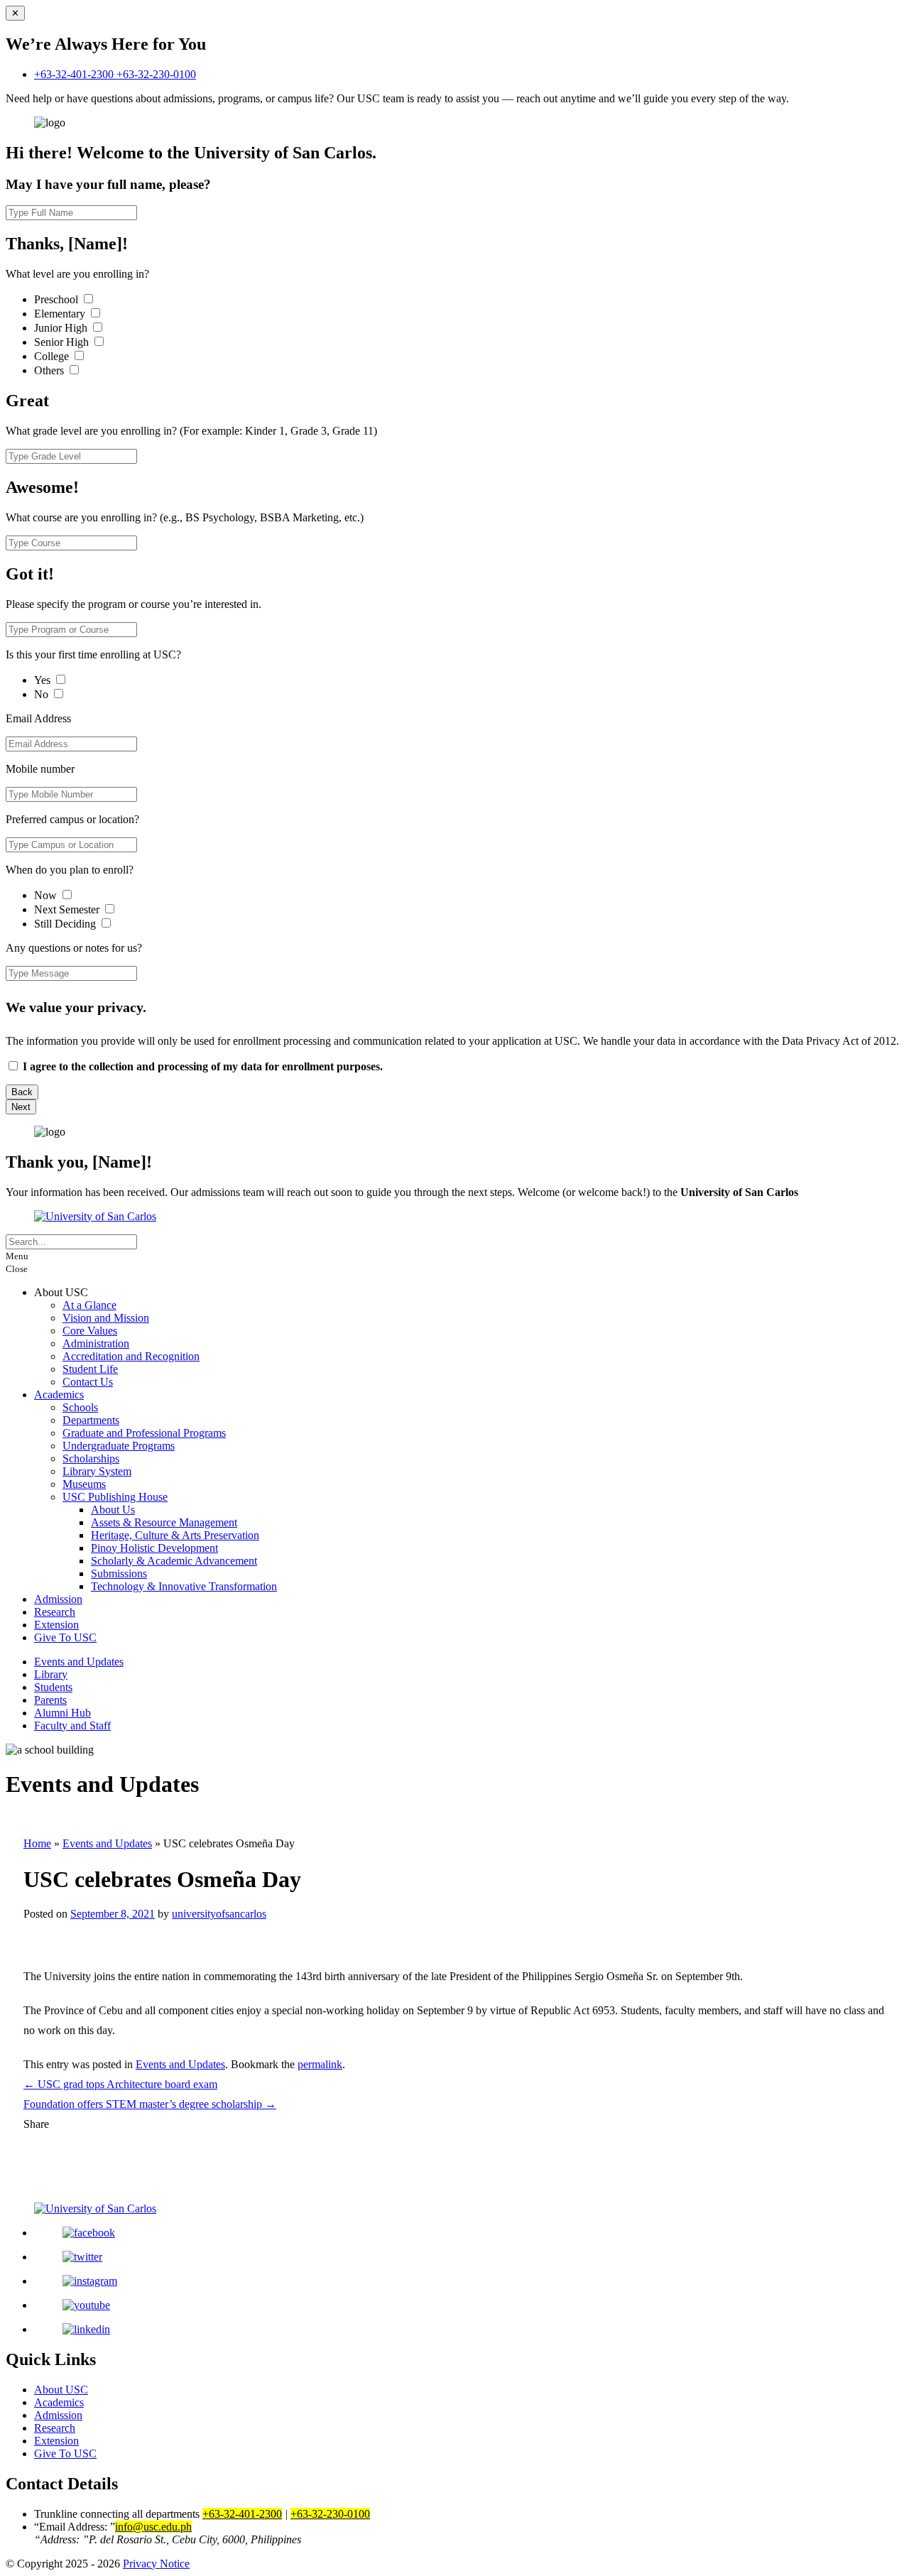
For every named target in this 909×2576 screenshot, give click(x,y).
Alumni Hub (62, 1713)
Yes (44, 680)
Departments (91, 1420)
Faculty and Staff (72, 1726)
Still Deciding (66, 924)
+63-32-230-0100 (156, 74)
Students (53, 1687)
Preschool (58, 299)
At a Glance (89, 1305)
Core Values (90, 1331)
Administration (96, 1343)
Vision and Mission (106, 1318)
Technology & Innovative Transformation (184, 1586)
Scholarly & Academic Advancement (174, 1561)
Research (55, 1612)
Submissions (119, 1574)
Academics (59, 1395)
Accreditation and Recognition (131, 1356)
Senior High (63, 342)
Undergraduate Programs (119, 1446)
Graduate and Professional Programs (144, 1433)
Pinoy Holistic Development (154, 1548)
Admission (58, 1599)
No (43, 694)
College (53, 356)
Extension (56, 1625)
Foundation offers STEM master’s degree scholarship (150, 2104)
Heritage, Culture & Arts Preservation (175, 1535)
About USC (61, 2390)
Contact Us (88, 1382)
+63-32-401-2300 (75, 74)
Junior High (62, 328)
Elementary (61, 314)
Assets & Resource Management (164, 1522)
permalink (320, 2064)
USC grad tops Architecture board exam (120, 2084)
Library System (97, 1471)
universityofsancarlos (219, 1914)
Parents (50, 1700)
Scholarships (91, 1458)
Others (50, 370)
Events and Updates (79, 1662)
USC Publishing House (115, 1497)
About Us (113, 1510)
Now (47, 895)
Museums (84, 1484)
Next (21, 1107)
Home (37, 1843)
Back (22, 1092)
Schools (80, 1407)
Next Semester (67, 909)
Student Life (90, 1369)
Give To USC (65, 1637)
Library (51, 1674)
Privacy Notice (156, 2564)
